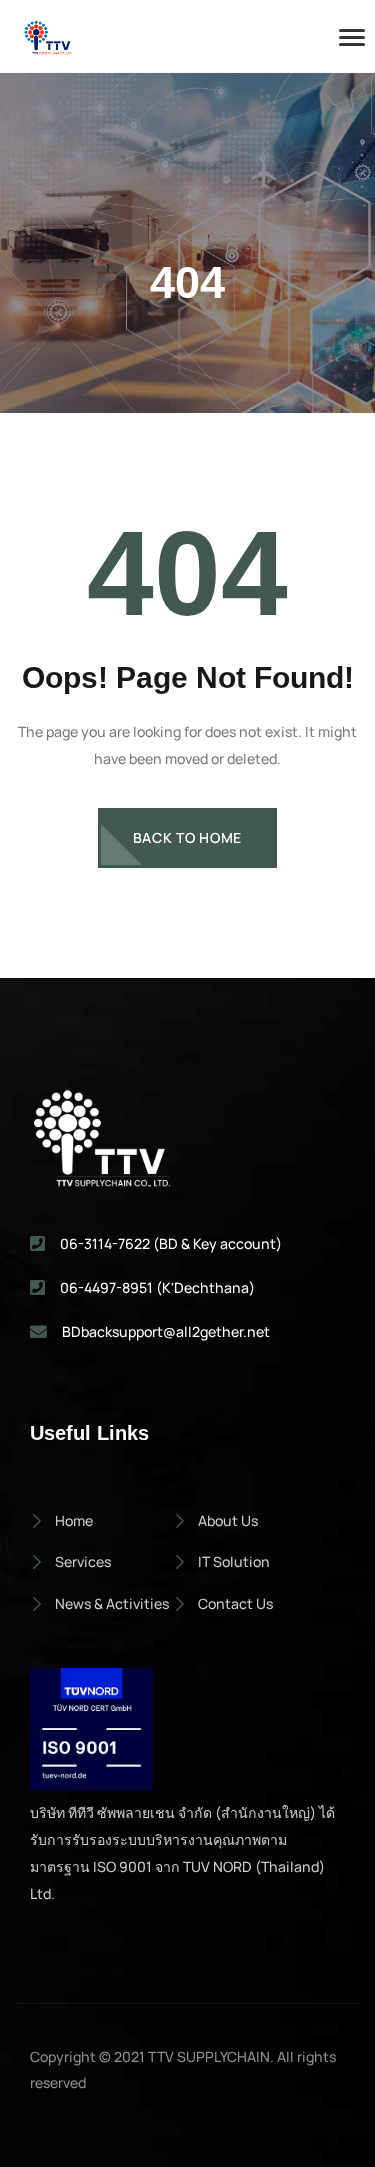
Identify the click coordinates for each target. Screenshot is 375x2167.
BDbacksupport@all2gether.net (166, 1331)
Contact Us (235, 1603)
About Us (228, 1520)
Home (74, 1520)
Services (83, 1561)
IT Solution (234, 1561)
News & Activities (112, 1603)
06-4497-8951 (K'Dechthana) (157, 1287)
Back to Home (187, 837)
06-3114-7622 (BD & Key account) (171, 1243)
